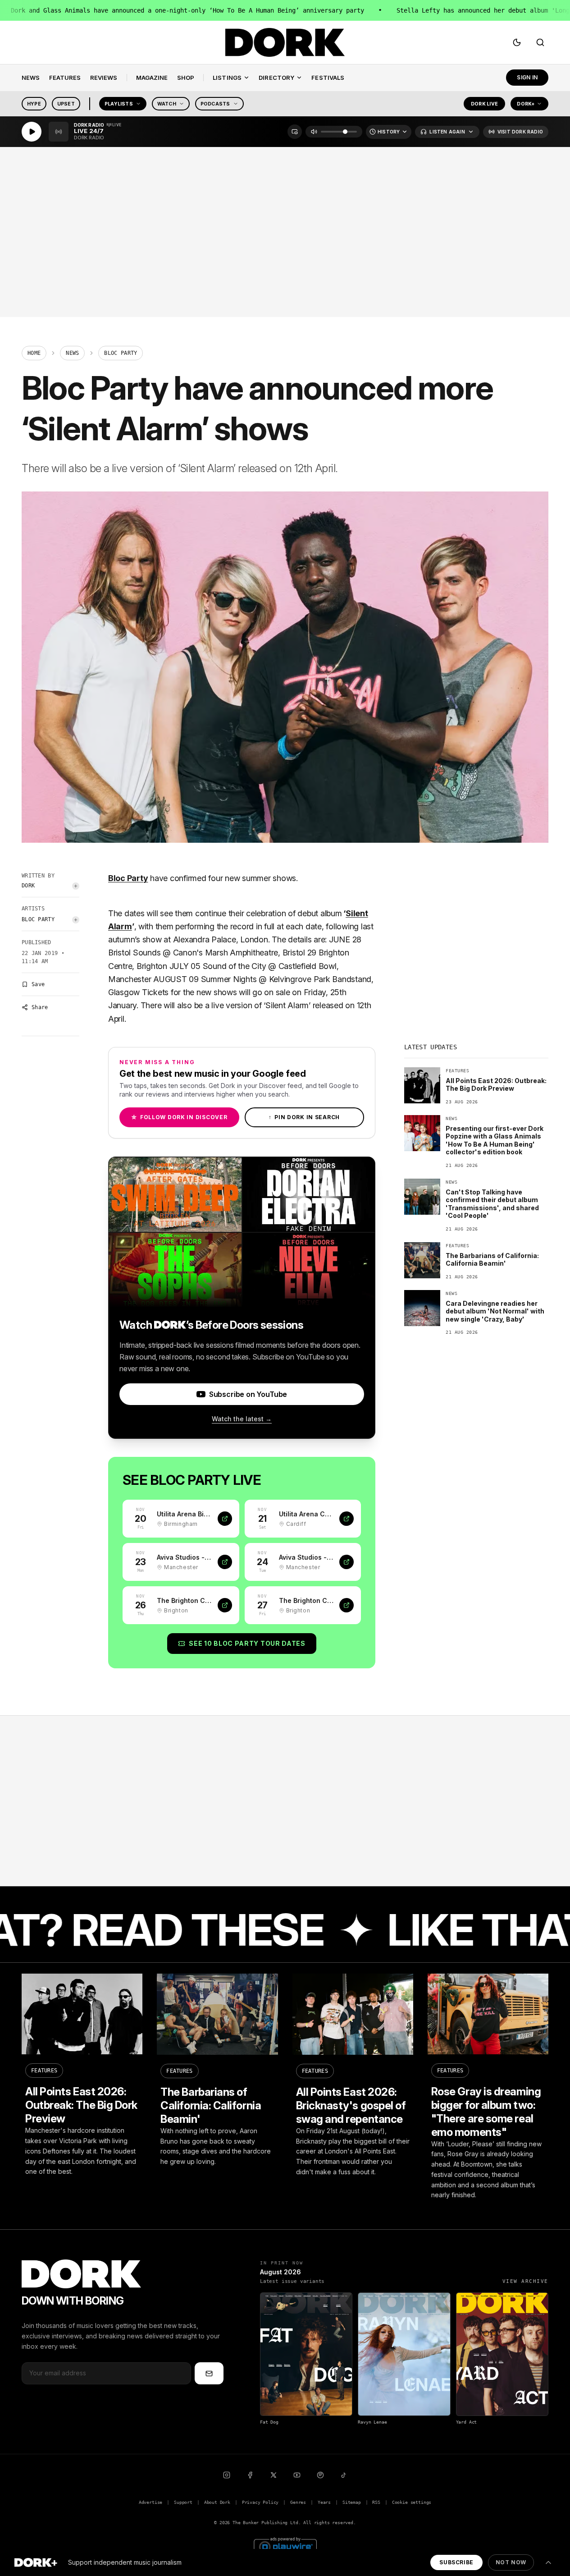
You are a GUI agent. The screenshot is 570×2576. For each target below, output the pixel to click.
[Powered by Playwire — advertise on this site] (285, 2546)
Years (324, 2502)
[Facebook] (250, 2475)
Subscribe (456, 2562)
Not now (511, 2562)
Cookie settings (412, 2502)
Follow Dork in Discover (179, 1117)
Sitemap (352, 2502)
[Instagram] (227, 2475)
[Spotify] (320, 2475)
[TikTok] (344, 2475)
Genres (298, 2502)
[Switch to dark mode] (517, 42)
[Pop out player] (295, 132)
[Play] (32, 132)
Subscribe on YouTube (248, 1394)
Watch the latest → (242, 1419)
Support (183, 2502)
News (72, 353)
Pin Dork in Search (304, 1117)
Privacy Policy (260, 2502)
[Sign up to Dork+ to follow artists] (76, 886)
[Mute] (314, 132)
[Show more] (548, 2562)
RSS (376, 2502)
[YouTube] (297, 2475)
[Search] (540, 42)
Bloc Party (38, 919)
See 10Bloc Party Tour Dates (247, 1643)
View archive (525, 2281)
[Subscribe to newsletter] (209, 2373)
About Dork (217, 2502)
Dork (28, 886)
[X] (274, 2475)
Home (34, 353)
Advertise (150, 2502)
